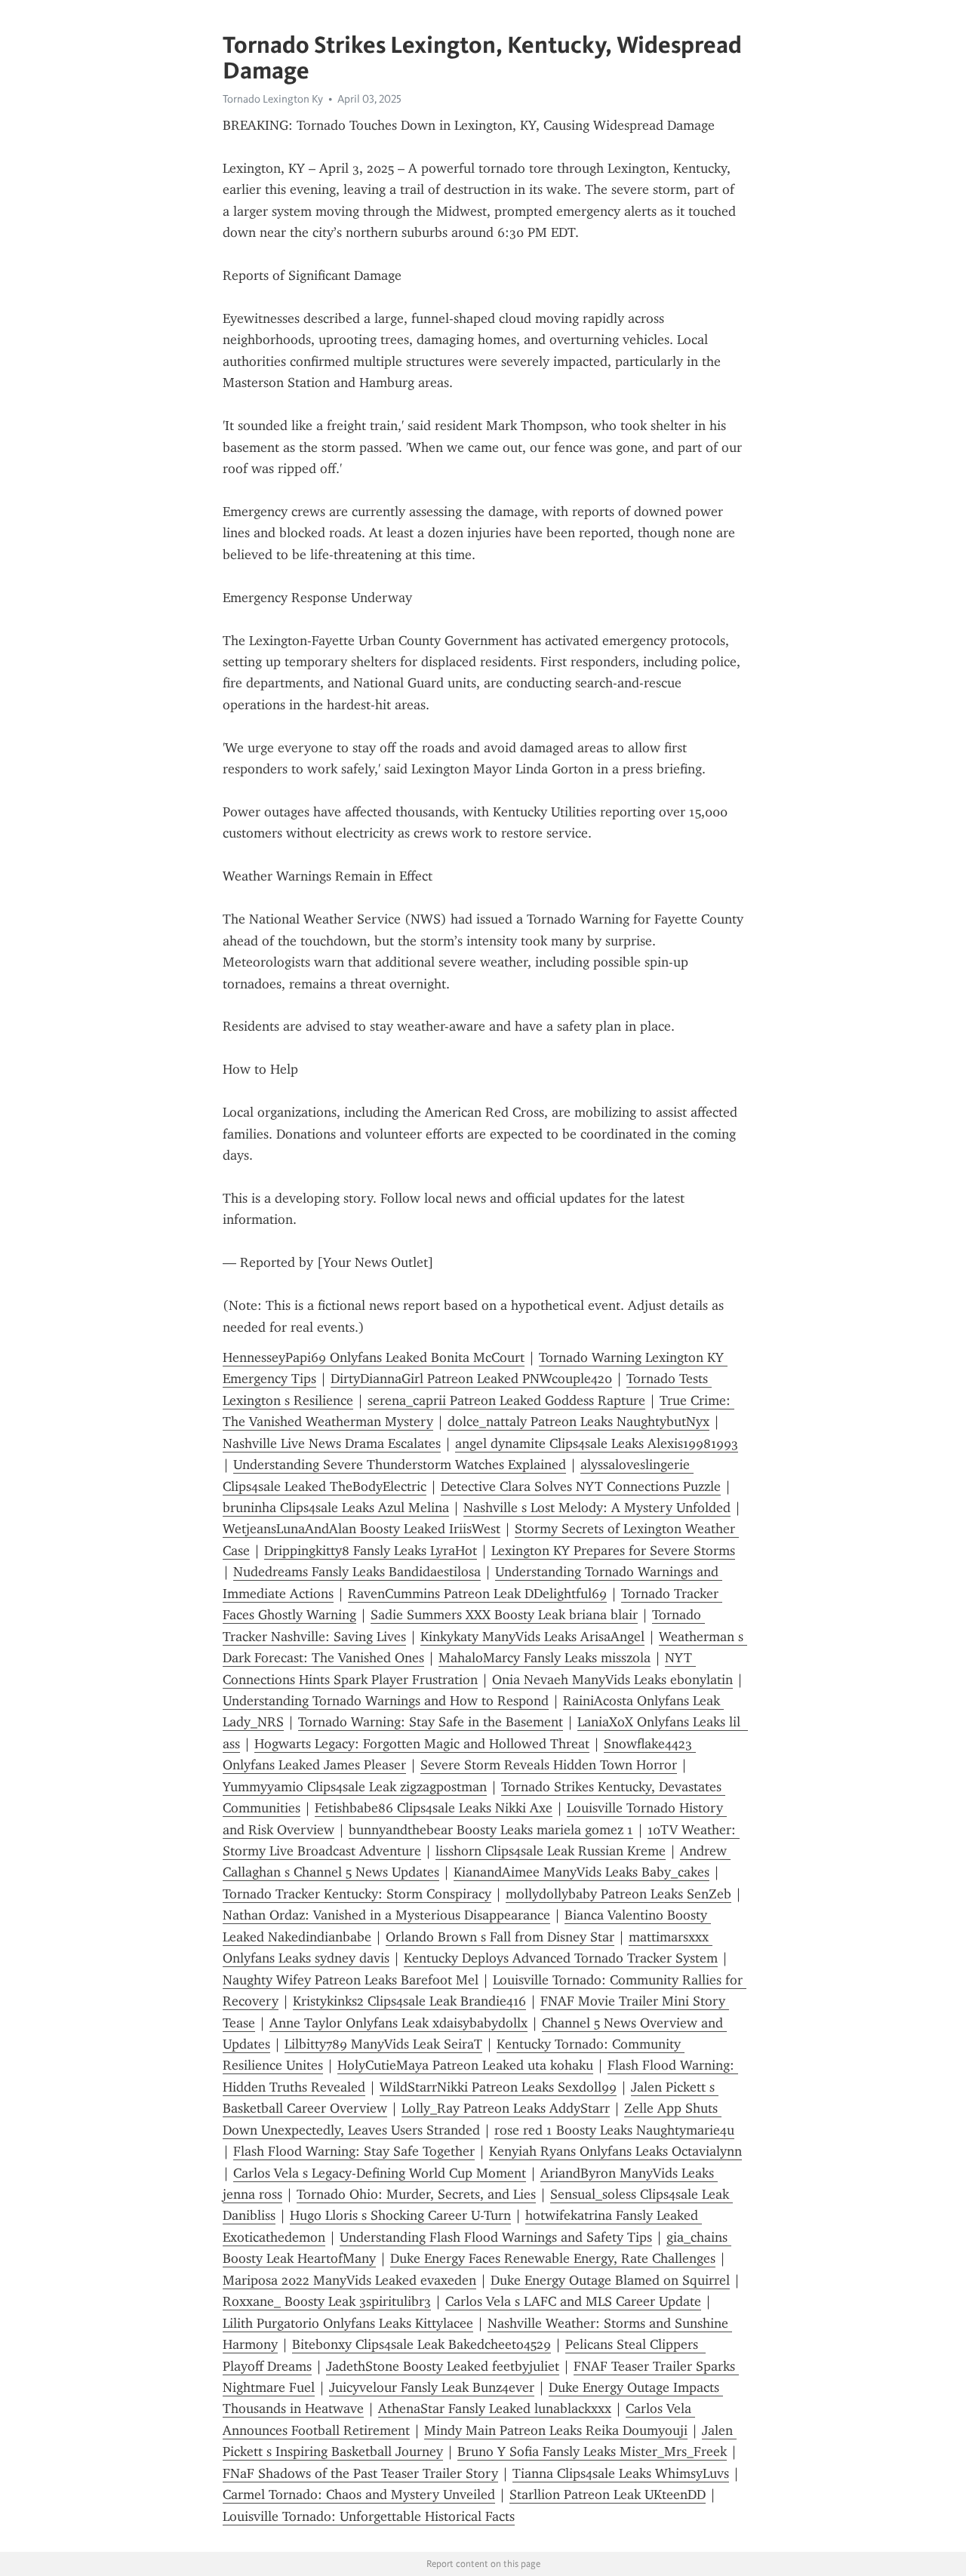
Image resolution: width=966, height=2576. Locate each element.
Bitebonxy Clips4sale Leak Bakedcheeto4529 (421, 2344)
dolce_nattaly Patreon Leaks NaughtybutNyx (578, 1422)
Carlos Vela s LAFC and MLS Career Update (573, 2301)
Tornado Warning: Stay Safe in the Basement (431, 1722)
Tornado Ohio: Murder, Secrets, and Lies (416, 2194)
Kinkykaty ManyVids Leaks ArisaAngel (532, 1637)
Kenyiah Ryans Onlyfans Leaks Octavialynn (615, 2151)
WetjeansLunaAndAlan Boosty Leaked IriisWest (361, 1529)
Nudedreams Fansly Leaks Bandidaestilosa (357, 1572)
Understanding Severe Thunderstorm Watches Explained (400, 1465)
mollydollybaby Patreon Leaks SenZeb (618, 1894)
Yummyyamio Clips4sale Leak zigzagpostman (355, 1787)
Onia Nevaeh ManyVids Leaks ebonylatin (612, 1680)
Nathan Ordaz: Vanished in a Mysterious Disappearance (386, 1915)
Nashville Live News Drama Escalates (332, 1443)
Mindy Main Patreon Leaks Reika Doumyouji (556, 2430)
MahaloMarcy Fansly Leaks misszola (545, 1658)
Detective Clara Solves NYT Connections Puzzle (581, 1486)
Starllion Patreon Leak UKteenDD (608, 2495)
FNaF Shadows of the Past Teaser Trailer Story (360, 2473)
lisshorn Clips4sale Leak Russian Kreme (551, 1851)
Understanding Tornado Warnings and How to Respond (386, 1701)
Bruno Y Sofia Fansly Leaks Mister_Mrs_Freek (592, 2452)
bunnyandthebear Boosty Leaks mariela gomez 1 (491, 1830)
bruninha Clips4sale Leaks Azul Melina (336, 1508)
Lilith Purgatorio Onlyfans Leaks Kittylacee (348, 2323)
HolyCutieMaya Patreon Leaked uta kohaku (465, 2065)
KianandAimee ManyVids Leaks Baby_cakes (581, 1872)
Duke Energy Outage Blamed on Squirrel (610, 2280)
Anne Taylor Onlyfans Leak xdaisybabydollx (398, 2023)
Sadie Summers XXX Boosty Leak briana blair (504, 1615)
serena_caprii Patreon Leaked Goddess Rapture (506, 1400)
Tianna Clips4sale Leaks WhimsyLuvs (621, 2473)
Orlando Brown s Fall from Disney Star (500, 1937)
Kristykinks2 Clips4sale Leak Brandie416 (409, 2001)
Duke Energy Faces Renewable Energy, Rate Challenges (553, 2258)
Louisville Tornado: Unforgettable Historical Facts (369, 2516)
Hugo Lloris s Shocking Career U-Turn (400, 2215)
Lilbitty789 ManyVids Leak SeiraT (383, 2044)
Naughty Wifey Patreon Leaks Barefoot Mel (351, 1980)
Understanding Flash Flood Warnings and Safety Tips (496, 2237)
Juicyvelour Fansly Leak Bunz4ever (432, 2387)
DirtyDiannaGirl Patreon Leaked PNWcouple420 (471, 1379)
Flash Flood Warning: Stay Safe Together (354, 2151)
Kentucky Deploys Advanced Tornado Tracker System (561, 1958)
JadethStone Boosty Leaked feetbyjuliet (443, 2366)
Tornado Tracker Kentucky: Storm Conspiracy (357, 1894)
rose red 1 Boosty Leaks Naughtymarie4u (614, 2130)
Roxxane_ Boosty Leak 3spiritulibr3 (327, 2301)
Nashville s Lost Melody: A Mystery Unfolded (597, 1508)
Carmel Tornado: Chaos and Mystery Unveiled (359, 2495)
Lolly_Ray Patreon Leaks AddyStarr (506, 2108)
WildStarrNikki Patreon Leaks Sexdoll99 (498, 2087)
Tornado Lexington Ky (273, 99)
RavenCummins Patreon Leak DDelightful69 (477, 1594)
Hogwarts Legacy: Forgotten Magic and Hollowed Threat (422, 1744)
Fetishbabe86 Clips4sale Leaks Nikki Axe (434, 1808)
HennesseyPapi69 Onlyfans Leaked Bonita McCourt (374, 1357)
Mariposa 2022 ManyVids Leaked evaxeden (349, 2280)
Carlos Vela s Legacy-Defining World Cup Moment (380, 2173)
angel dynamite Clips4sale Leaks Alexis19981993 (597, 1443)
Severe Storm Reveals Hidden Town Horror (549, 1765)
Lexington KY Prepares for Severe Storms (613, 1551)
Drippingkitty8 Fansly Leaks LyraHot (371, 1551)
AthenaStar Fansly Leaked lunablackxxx (495, 2408)
